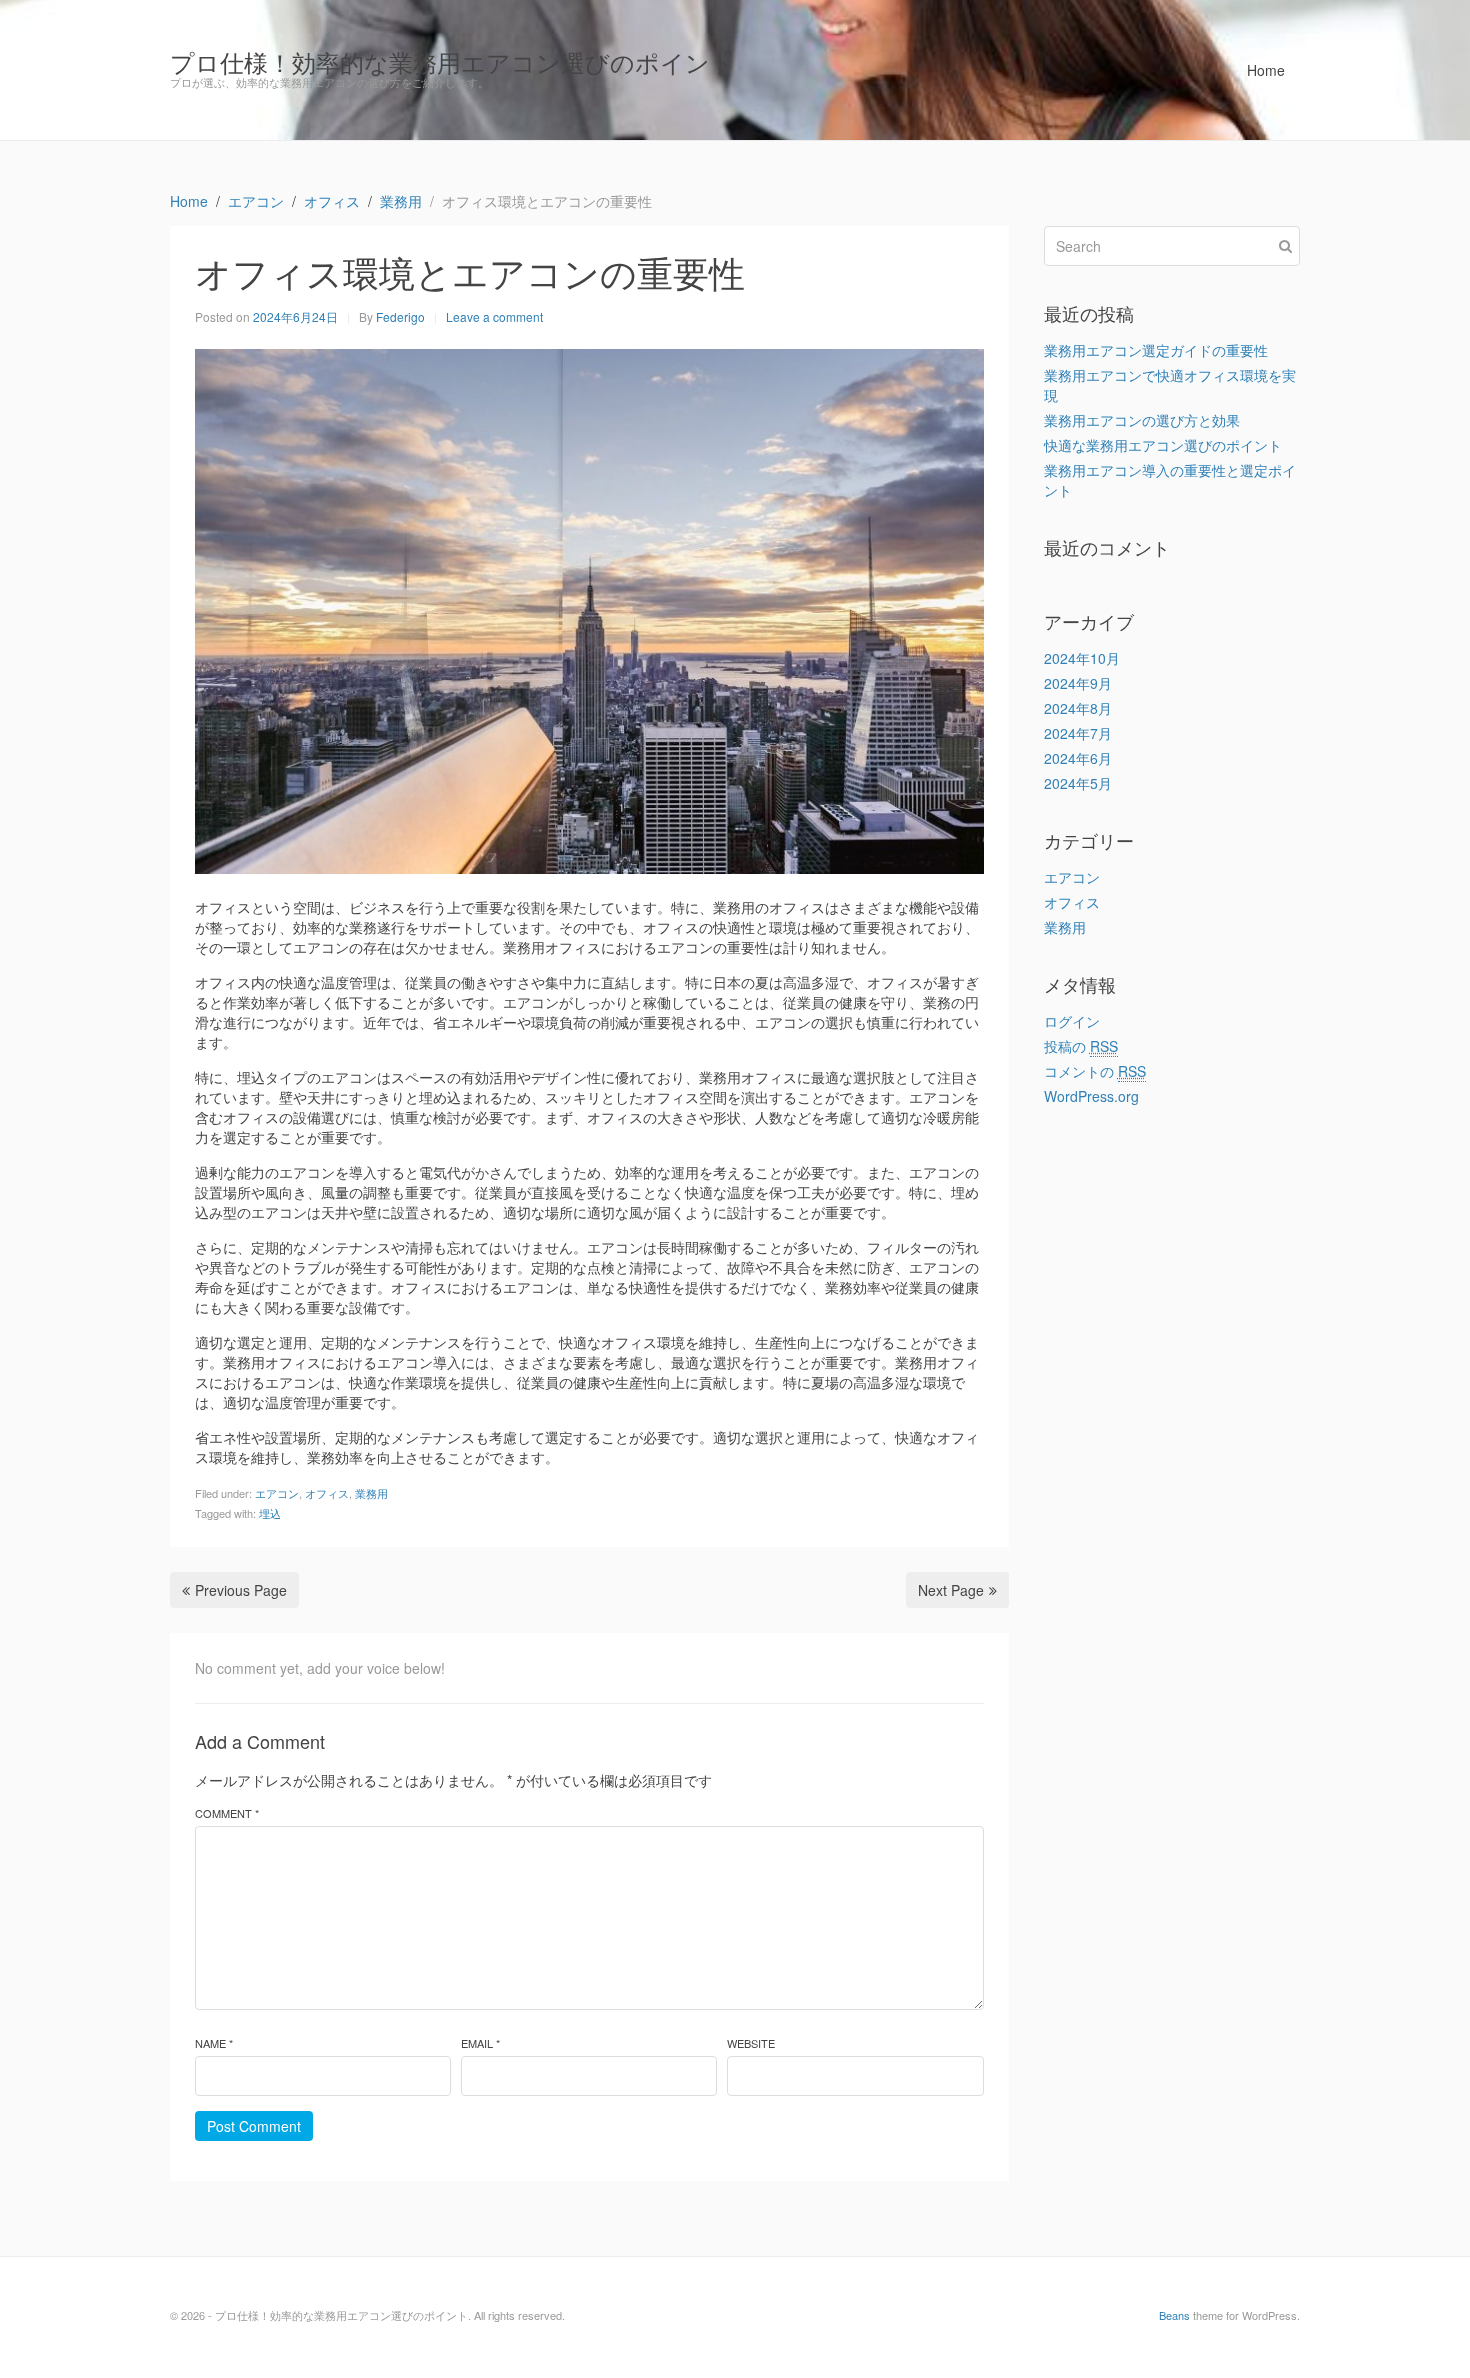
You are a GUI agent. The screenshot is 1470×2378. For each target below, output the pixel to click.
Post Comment (254, 2126)
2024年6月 (1078, 758)
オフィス (327, 1493)
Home (1266, 70)
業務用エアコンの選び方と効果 (1142, 420)
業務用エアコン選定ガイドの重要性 (1156, 350)
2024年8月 (1078, 708)
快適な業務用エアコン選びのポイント (1163, 445)
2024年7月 (1078, 733)
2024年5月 (1078, 783)
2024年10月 (1082, 658)
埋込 (270, 1513)
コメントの (1095, 1071)
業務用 (371, 1493)
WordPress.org (1091, 1096)
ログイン (1072, 1021)
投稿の (1081, 1046)
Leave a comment (494, 316)
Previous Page (241, 1590)
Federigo (400, 316)
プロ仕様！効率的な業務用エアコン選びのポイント (452, 61)
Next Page (951, 1590)
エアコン (277, 1493)
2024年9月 (1078, 683)
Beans (1174, 2315)
